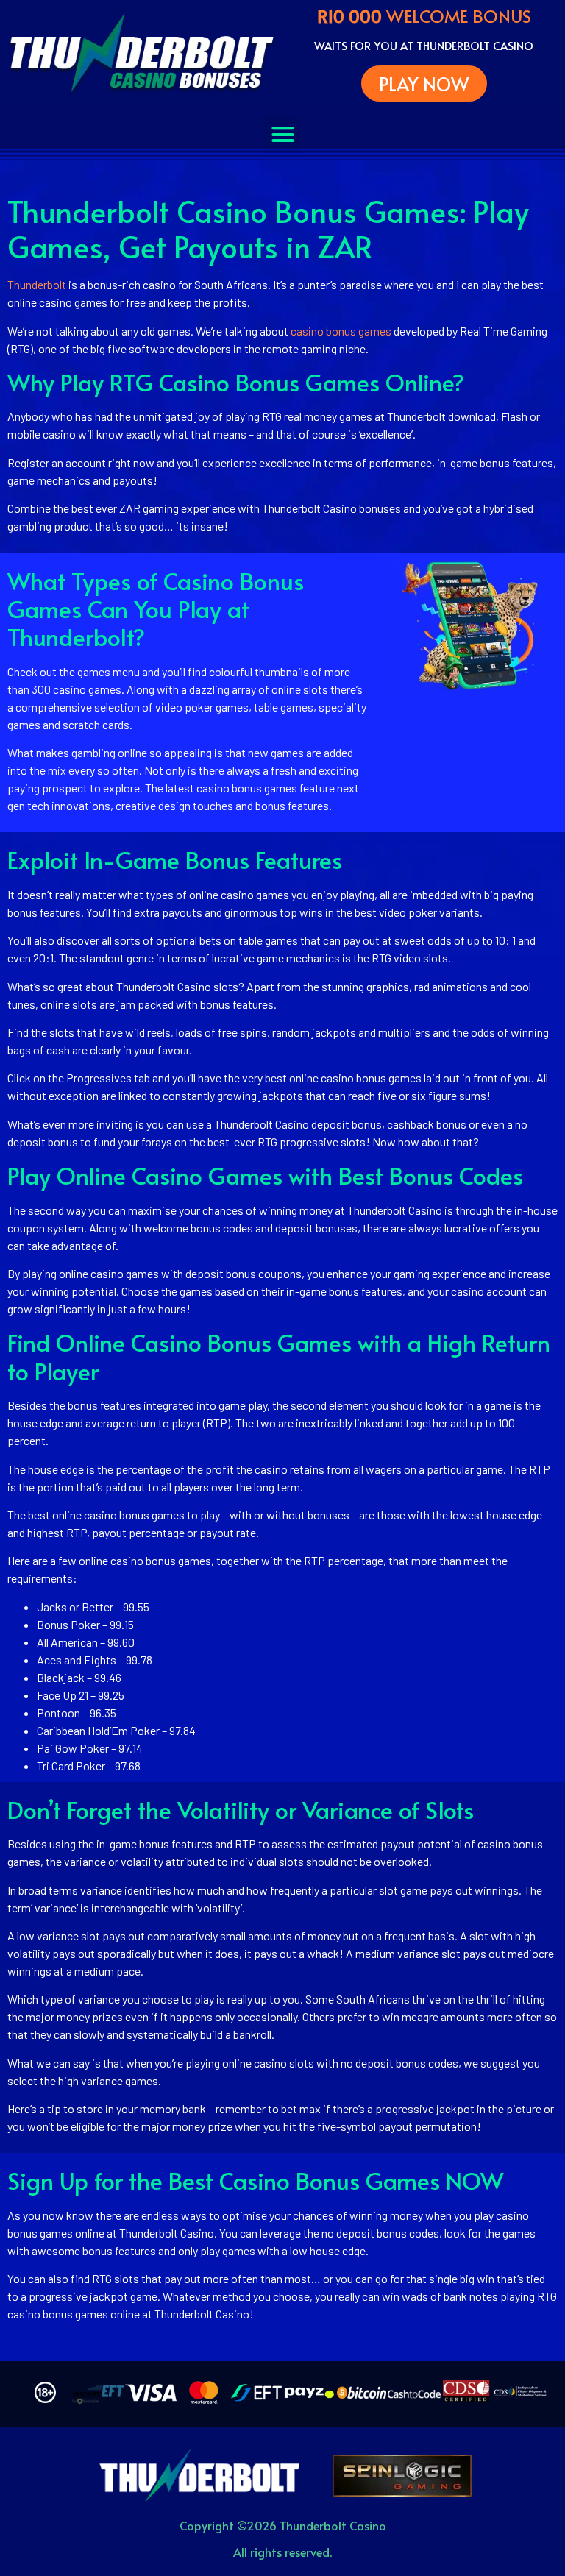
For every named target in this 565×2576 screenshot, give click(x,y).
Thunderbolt (37, 284)
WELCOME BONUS (424, 16)
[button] (282, 135)
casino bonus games (341, 331)
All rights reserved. (282, 2552)
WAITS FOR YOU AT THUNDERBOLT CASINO (424, 45)
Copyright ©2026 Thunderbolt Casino (283, 2525)
